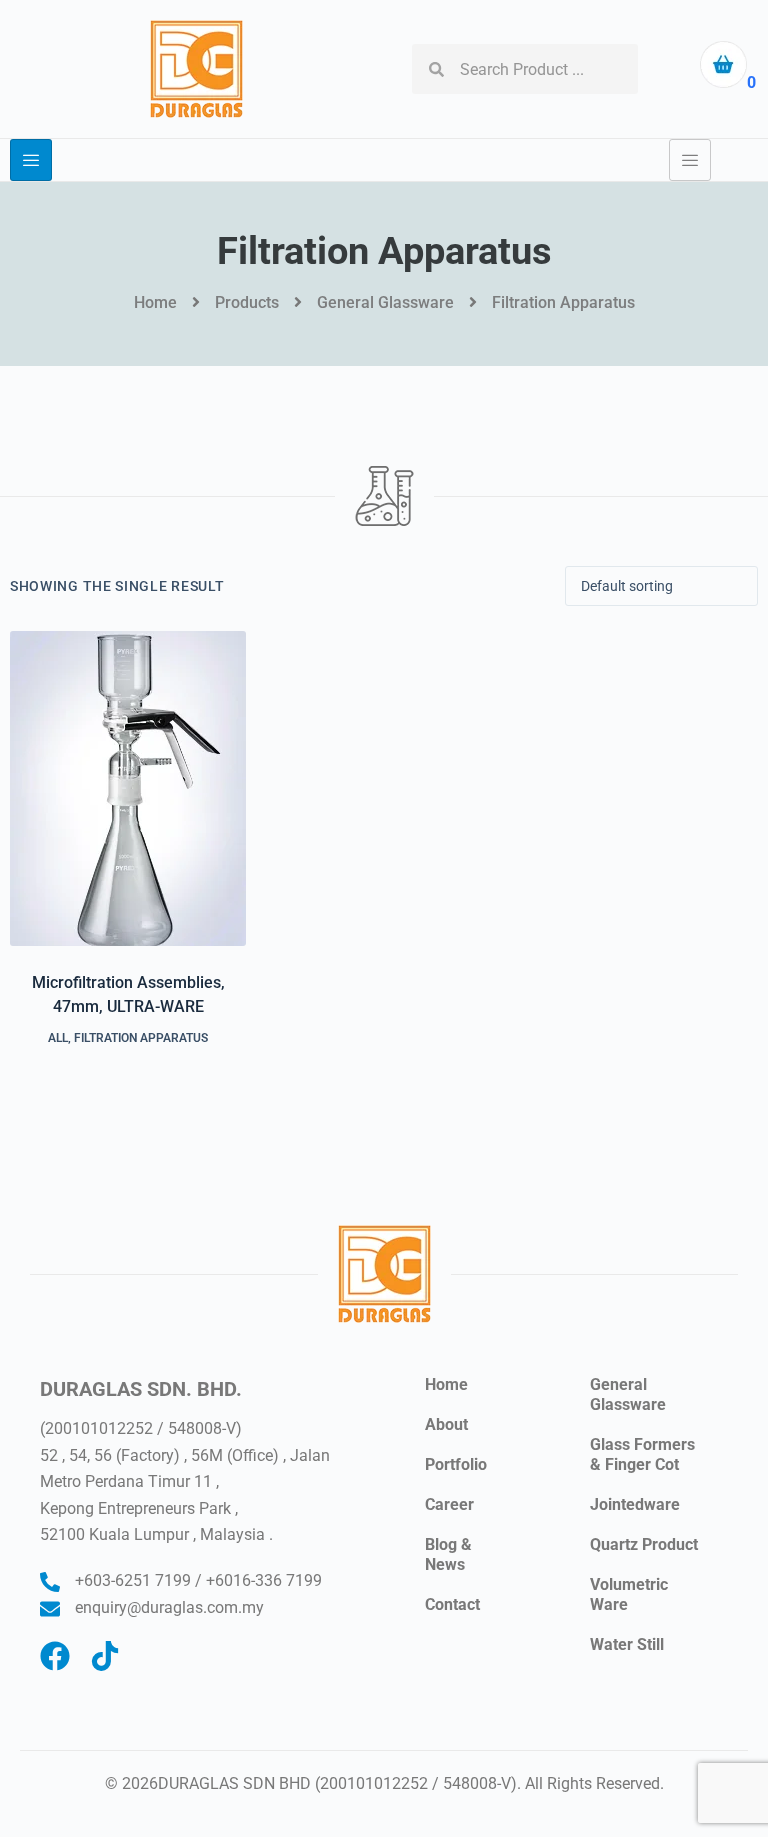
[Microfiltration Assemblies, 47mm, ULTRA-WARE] (128, 788)
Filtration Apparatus (141, 1038)
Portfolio (456, 1464)
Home (446, 1384)
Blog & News (448, 1554)
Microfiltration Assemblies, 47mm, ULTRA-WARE (128, 994)
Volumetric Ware (629, 1594)
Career (449, 1504)
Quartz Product (644, 1544)
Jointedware (635, 1504)
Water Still (627, 1644)
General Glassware (628, 1394)
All (58, 1038)
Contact (452, 1604)
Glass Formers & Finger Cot (642, 1454)
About (446, 1424)
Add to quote (128, 1114)
